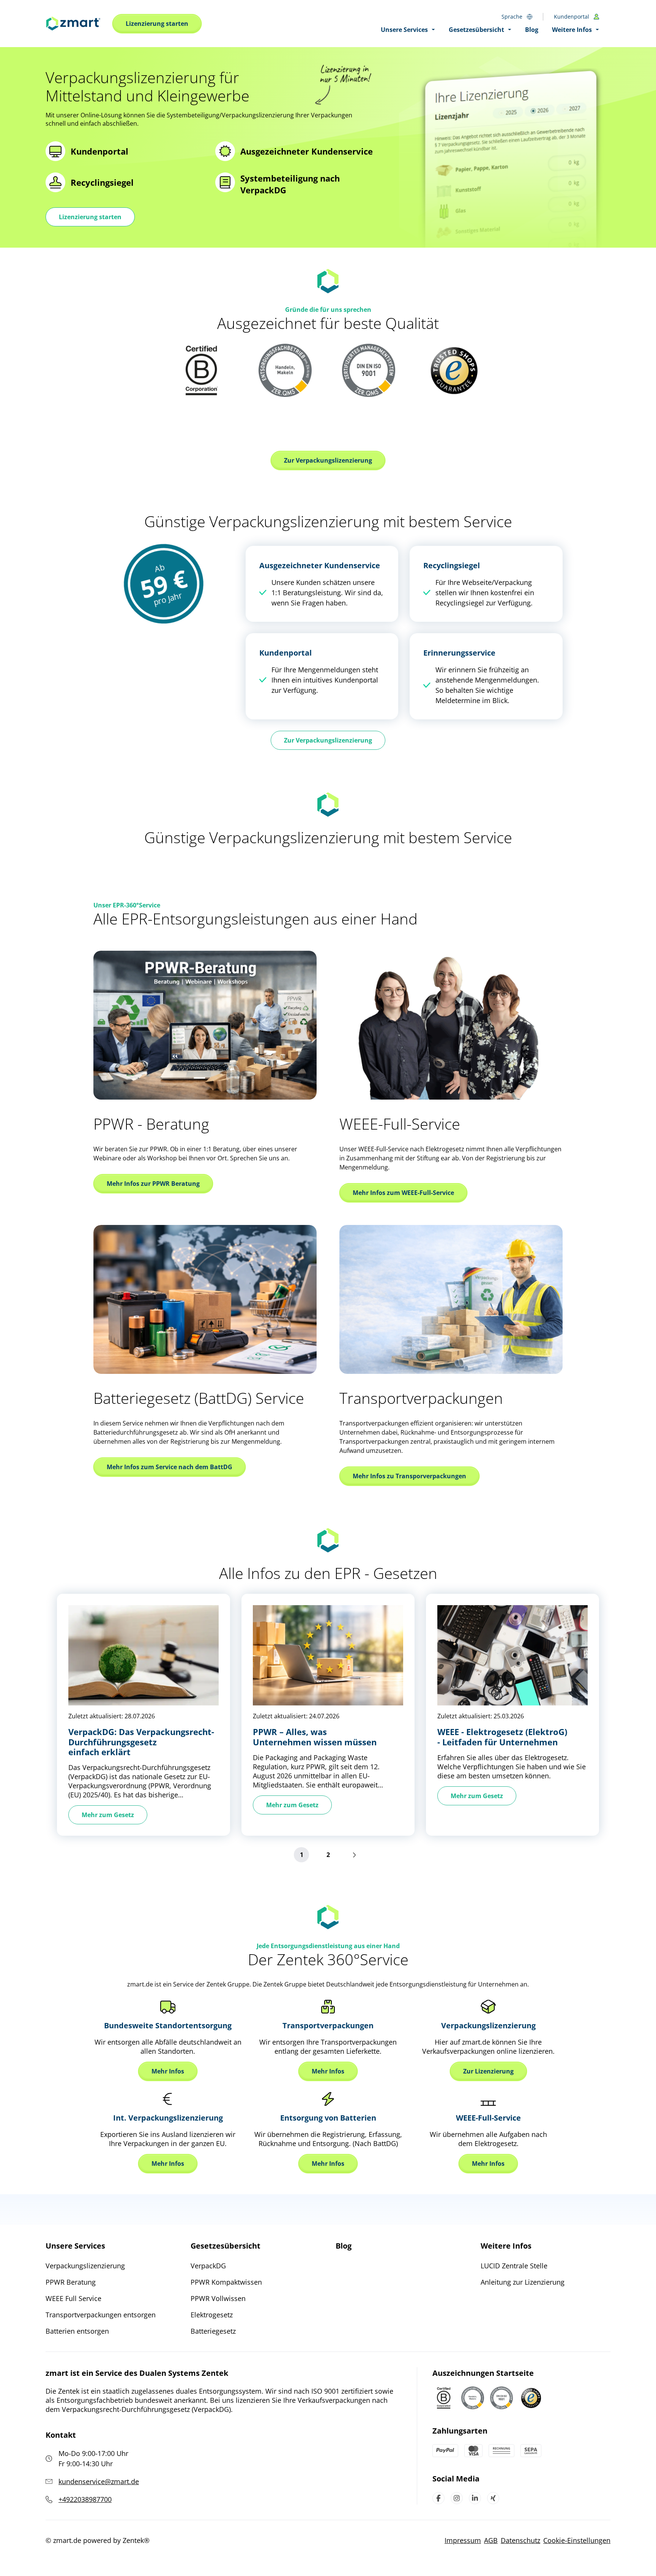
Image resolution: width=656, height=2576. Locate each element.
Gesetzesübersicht (225, 2246)
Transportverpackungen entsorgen (101, 2315)
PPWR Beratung (71, 2282)
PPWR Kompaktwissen (226, 2282)
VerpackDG (208, 2266)
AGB (491, 2540)
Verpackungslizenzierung (85, 2266)
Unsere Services (75, 2246)
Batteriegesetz (213, 2331)
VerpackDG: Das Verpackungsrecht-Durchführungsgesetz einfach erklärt (141, 1742)
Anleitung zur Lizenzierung (523, 2282)
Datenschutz (520, 2540)
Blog (344, 2246)
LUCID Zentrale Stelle (514, 2266)
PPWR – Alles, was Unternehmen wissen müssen (315, 1737)
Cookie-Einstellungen (577, 2540)
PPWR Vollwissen (218, 2298)
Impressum (463, 2540)
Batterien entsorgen (77, 2331)
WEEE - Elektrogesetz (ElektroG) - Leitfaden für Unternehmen (502, 1737)
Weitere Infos (506, 2246)
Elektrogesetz (212, 2315)
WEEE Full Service (73, 2298)
